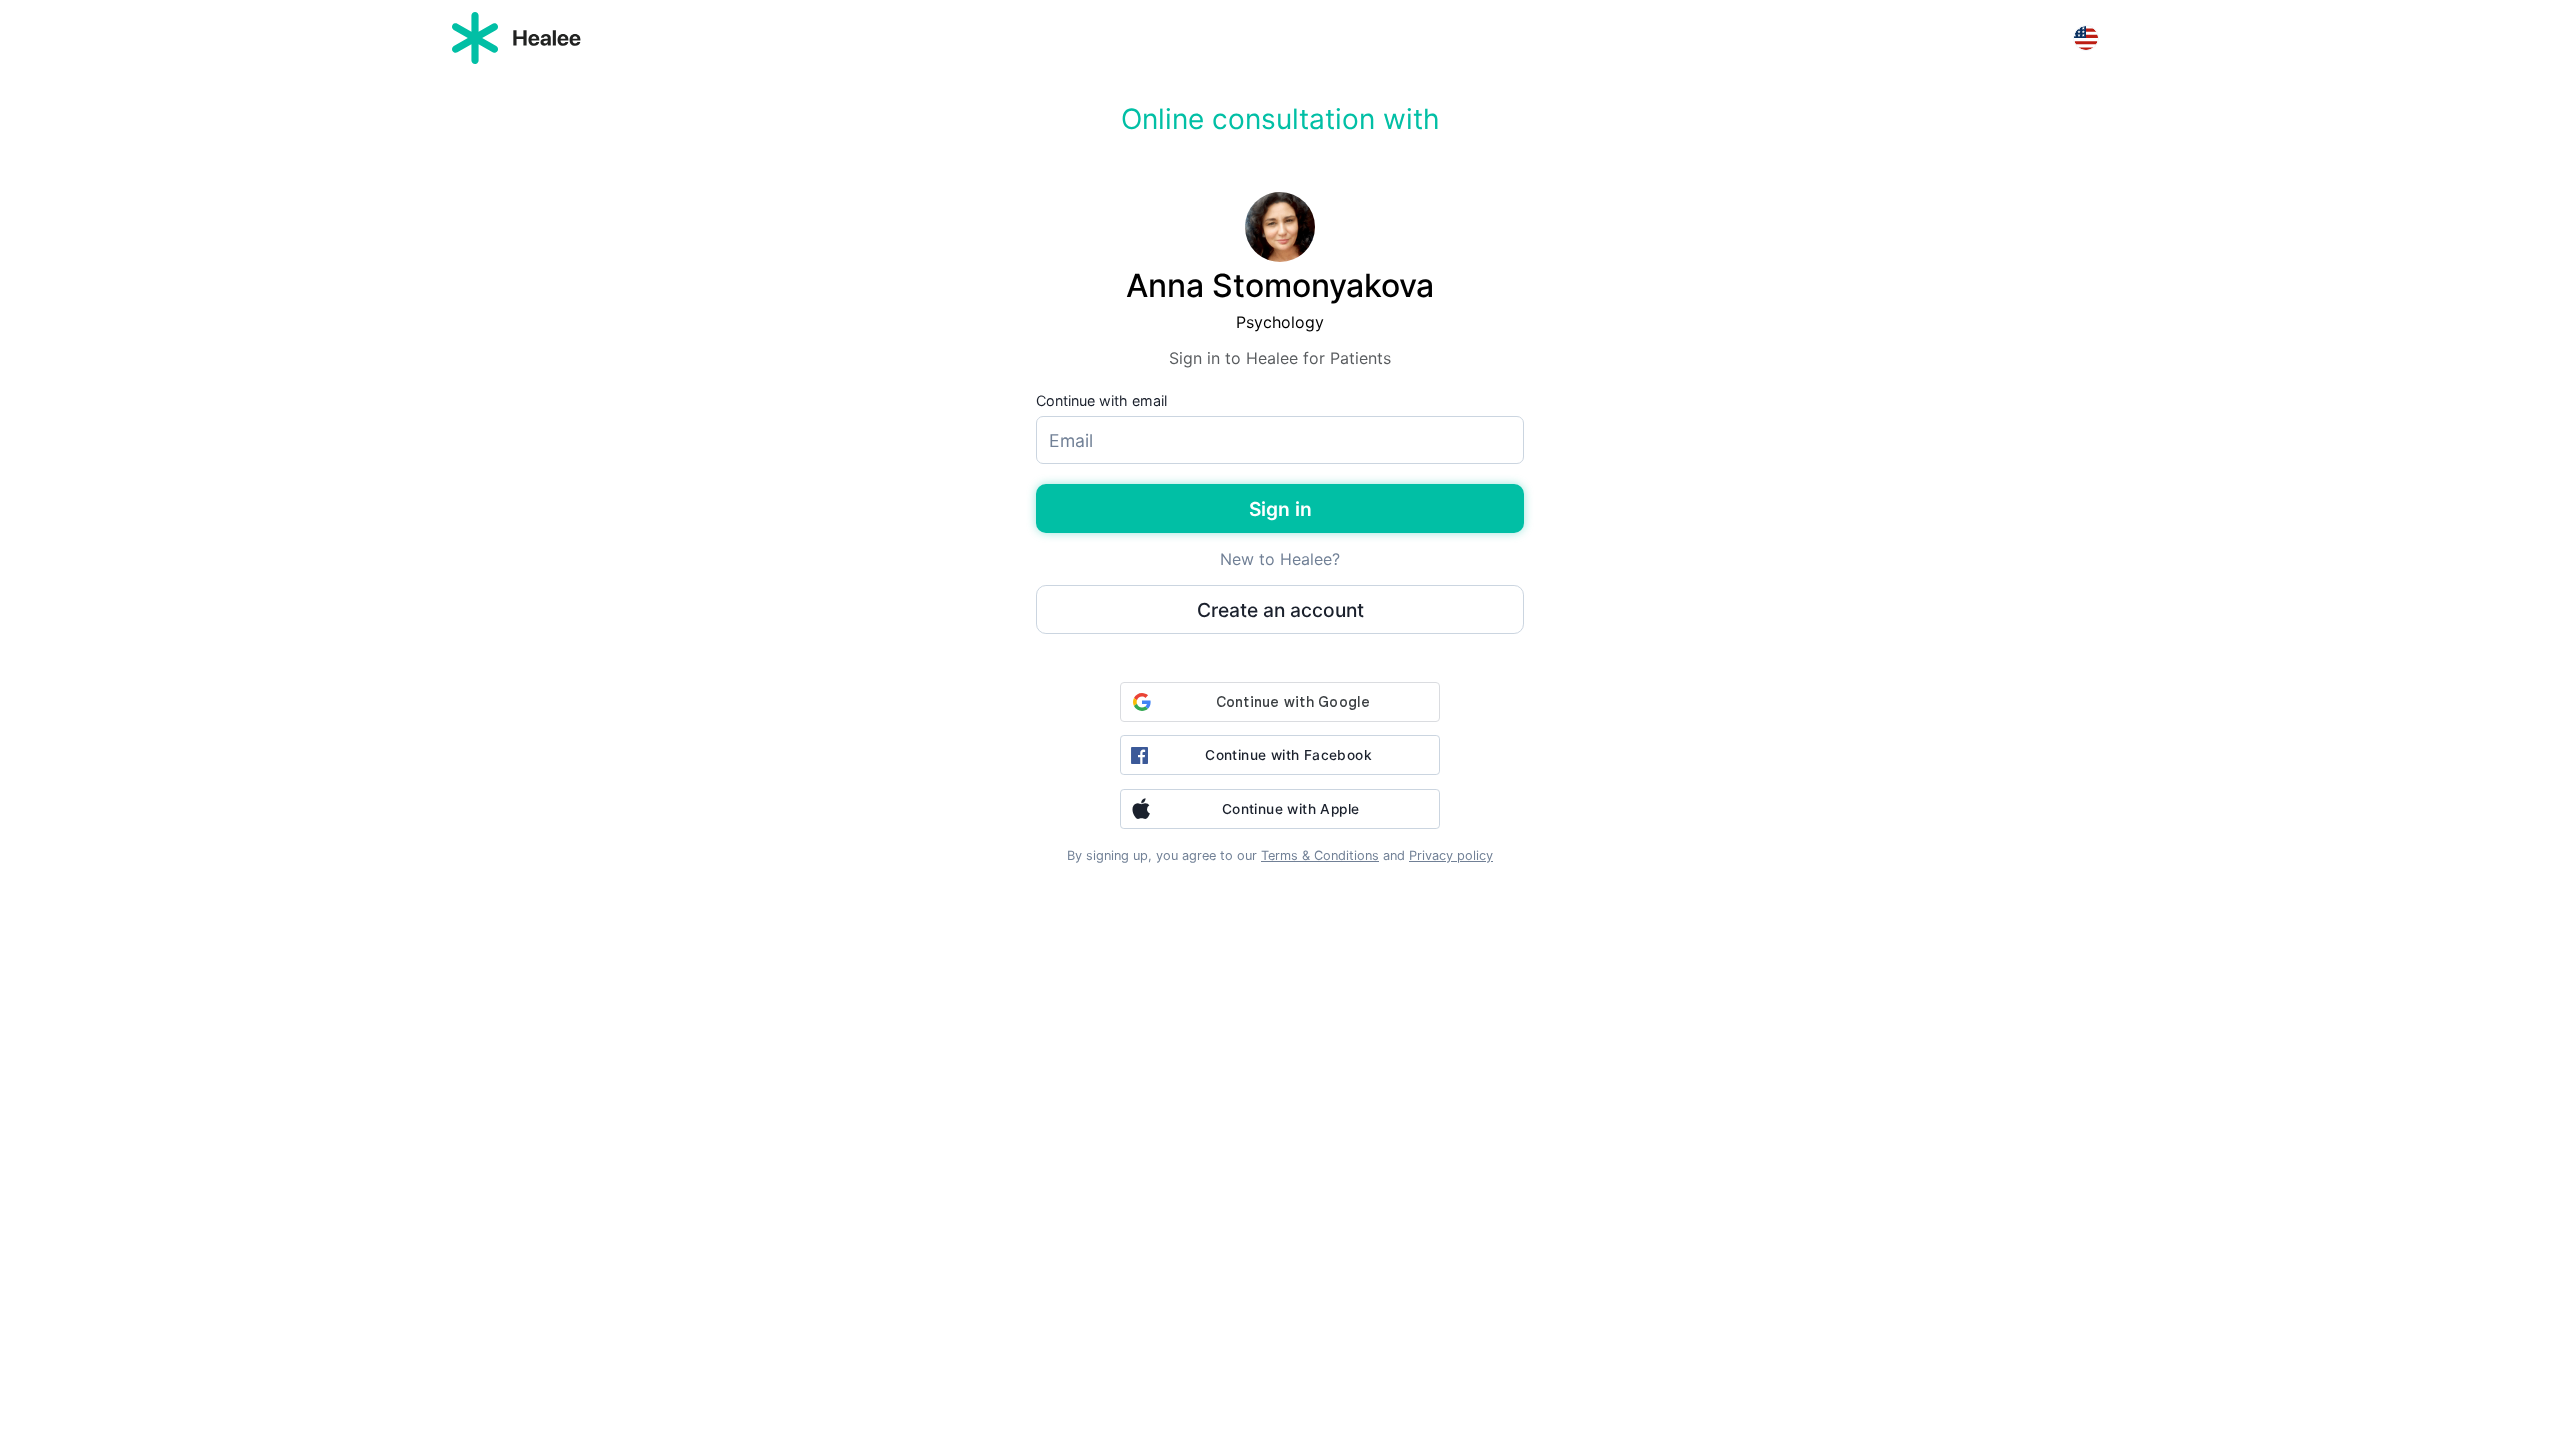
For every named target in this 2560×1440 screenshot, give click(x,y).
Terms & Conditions (1320, 855)
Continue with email (1101, 400)
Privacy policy (1451, 855)
